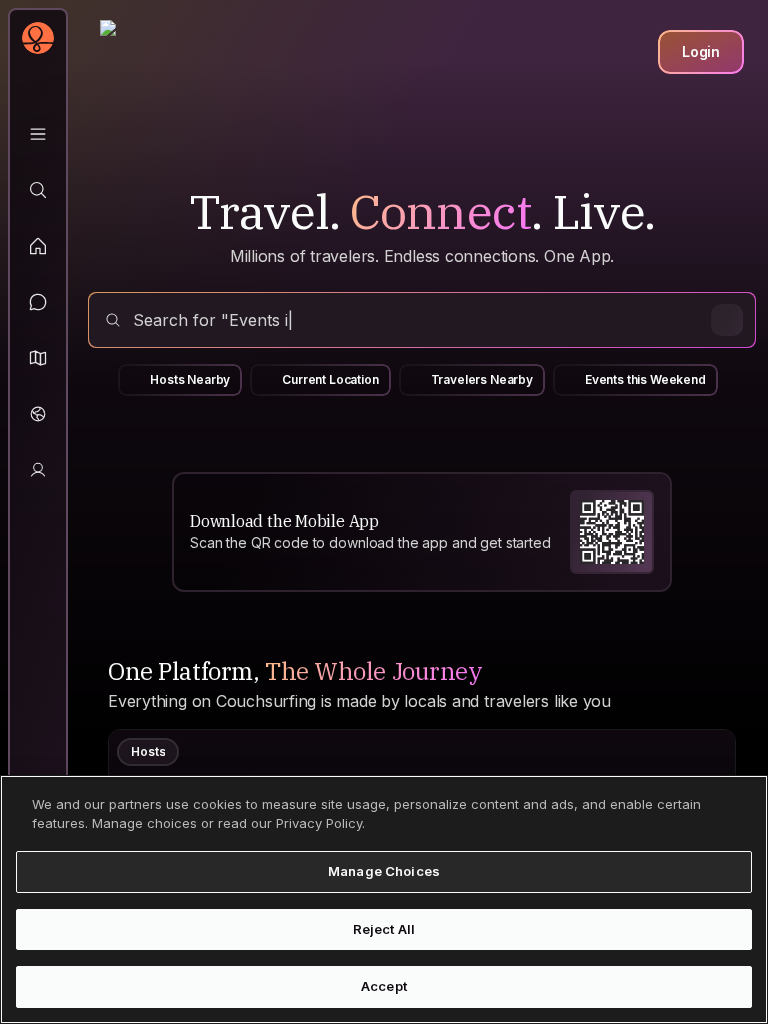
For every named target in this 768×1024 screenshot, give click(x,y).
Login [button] (701, 51)
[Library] (38, 134)
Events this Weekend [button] (645, 379)
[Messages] (38, 302)
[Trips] (38, 414)
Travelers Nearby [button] (482, 379)
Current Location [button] (330, 379)
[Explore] (38, 190)
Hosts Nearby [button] (190, 379)
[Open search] (422, 320)
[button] (38, 358)
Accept (384, 986)
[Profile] (38, 470)
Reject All (384, 929)
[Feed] (38, 246)
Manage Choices (384, 871)
